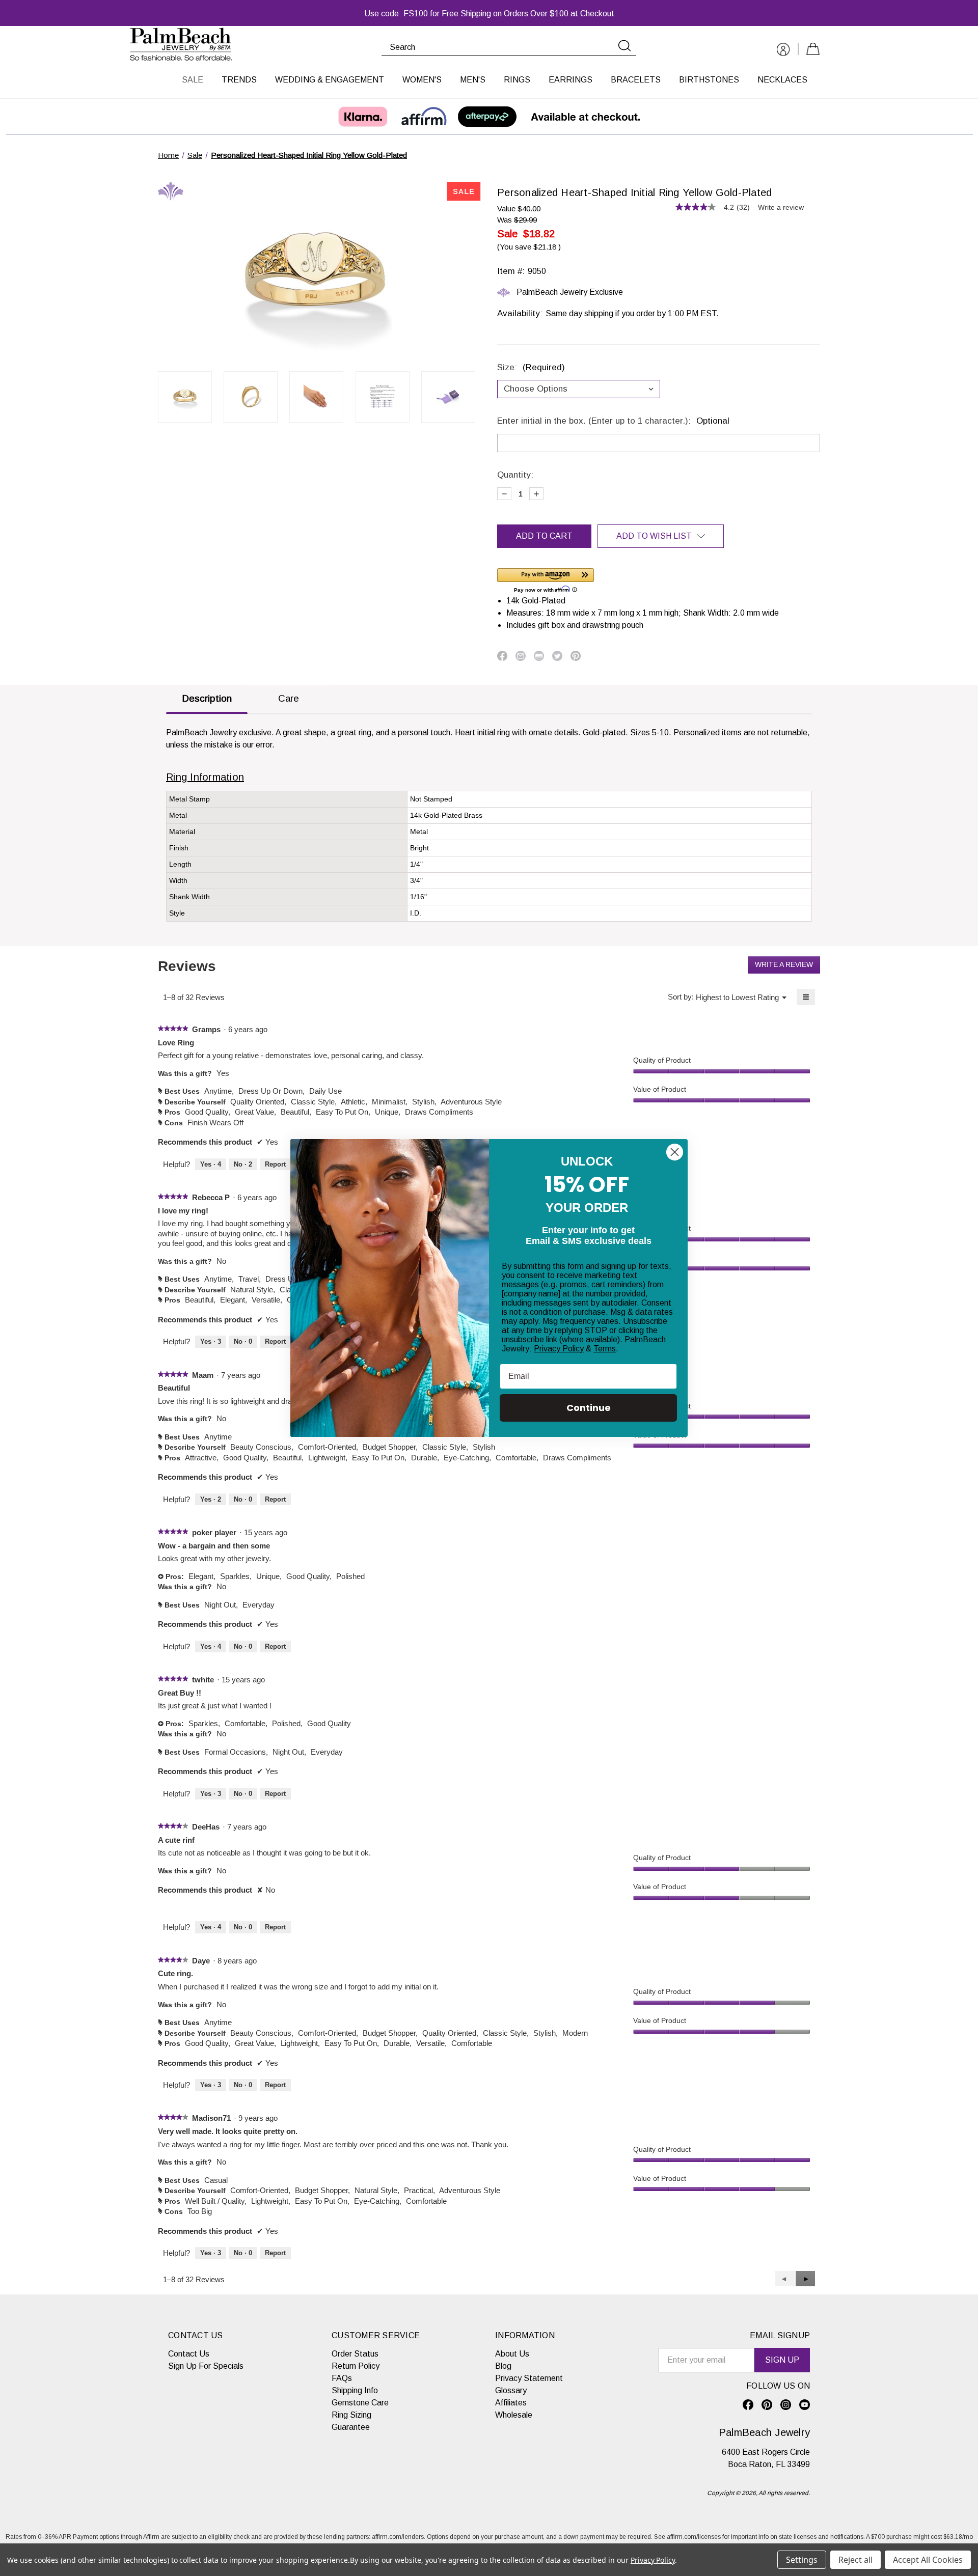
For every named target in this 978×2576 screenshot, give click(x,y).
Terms (605, 1349)
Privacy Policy (559, 1349)
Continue (589, 1408)
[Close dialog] (675, 1152)
